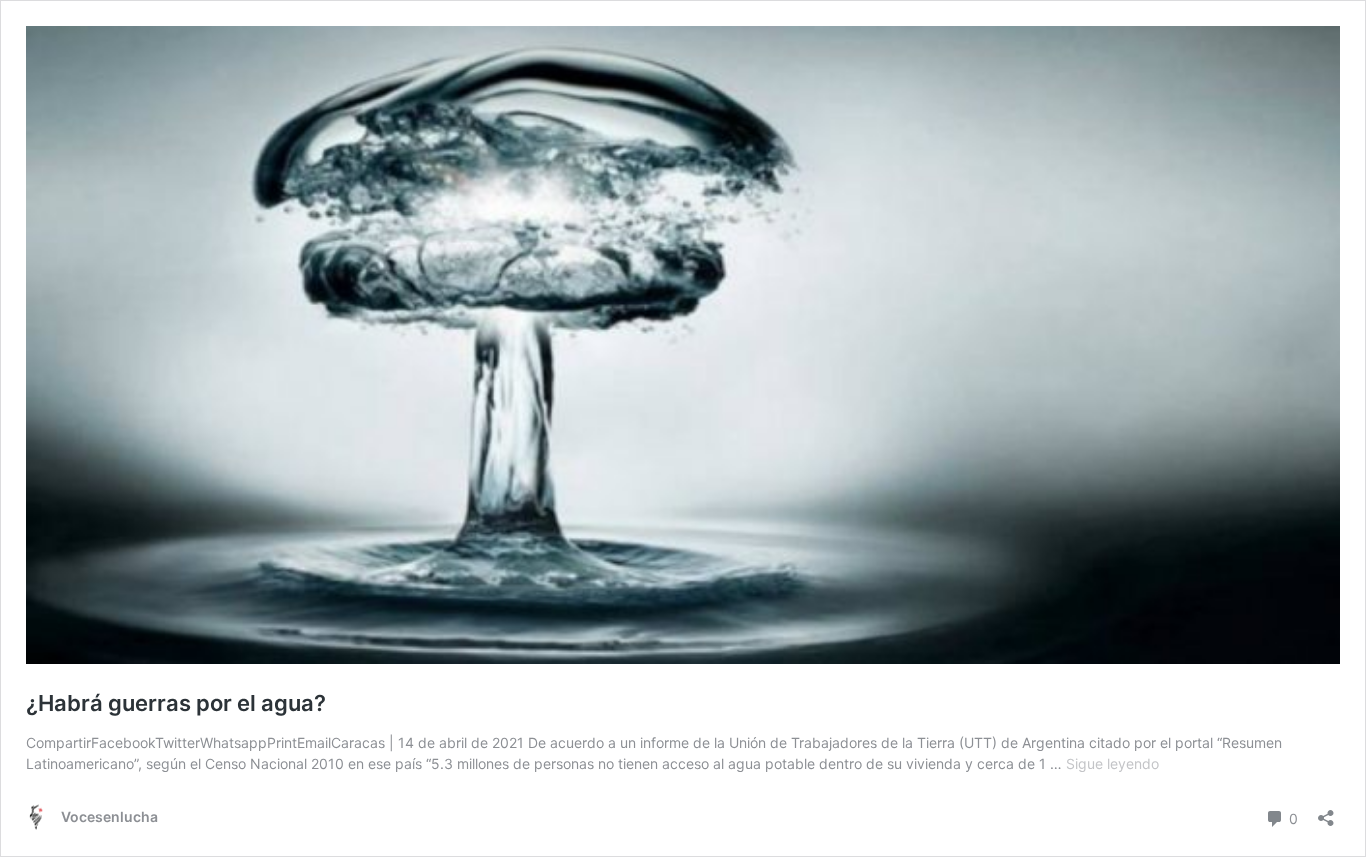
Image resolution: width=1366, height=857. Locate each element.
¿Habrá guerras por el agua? (176, 703)
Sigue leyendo (1112, 763)
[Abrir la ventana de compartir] (1326, 811)
